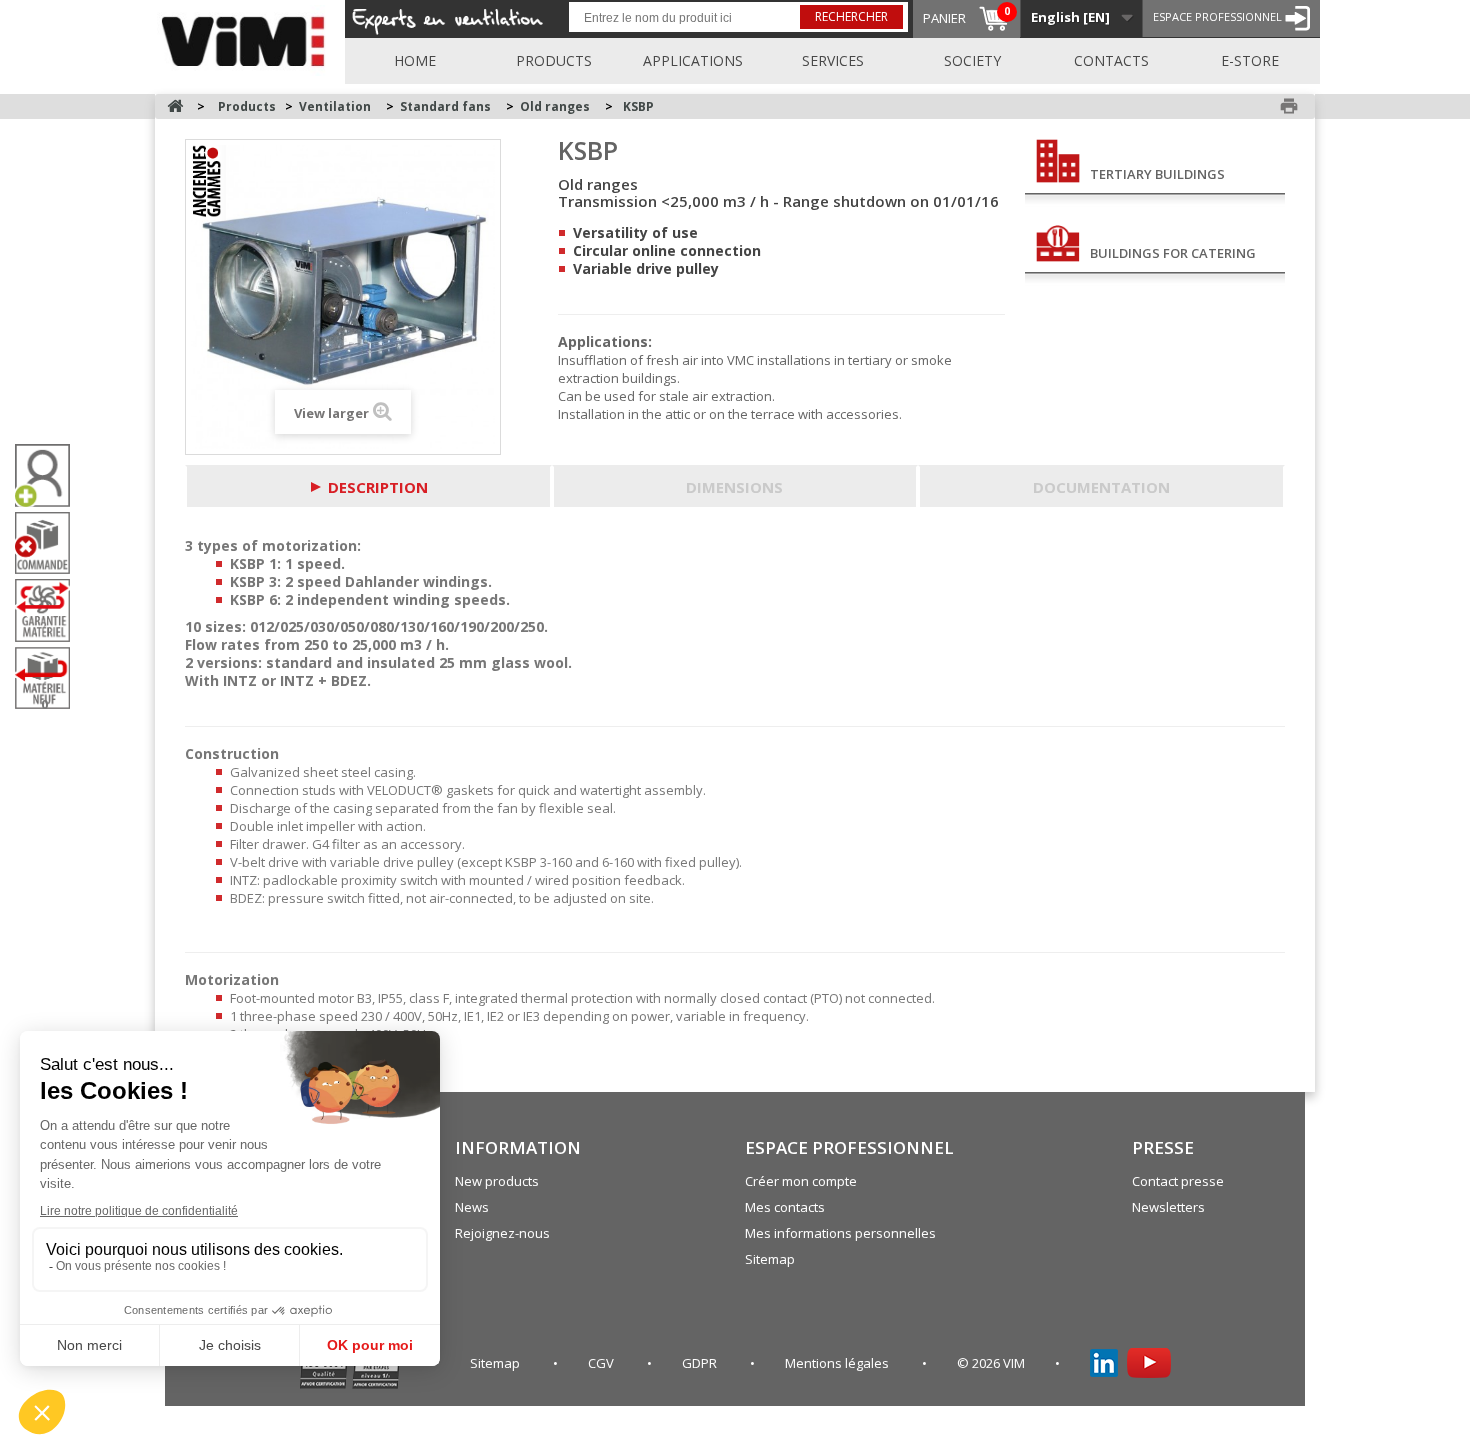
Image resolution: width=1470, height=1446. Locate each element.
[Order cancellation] (50, 543)
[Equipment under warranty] (50, 610)
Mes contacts (785, 1207)
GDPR (701, 1363)
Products (554, 60)
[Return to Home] (175, 106)
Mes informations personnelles (840, 1233)
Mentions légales (838, 1363)
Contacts (1111, 60)
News (472, 1207)
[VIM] (247, 38)
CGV (602, 1363)
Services (833, 60)
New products (497, 1181)
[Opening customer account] (50, 475)
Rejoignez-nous (502, 1233)
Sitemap (770, 1259)
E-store (1250, 60)
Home (415, 60)
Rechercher (851, 16)
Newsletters (1168, 1207)
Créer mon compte (801, 1181)
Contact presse (1178, 1181)
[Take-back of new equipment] (50, 678)
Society (972, 60)
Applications (693, 60)
